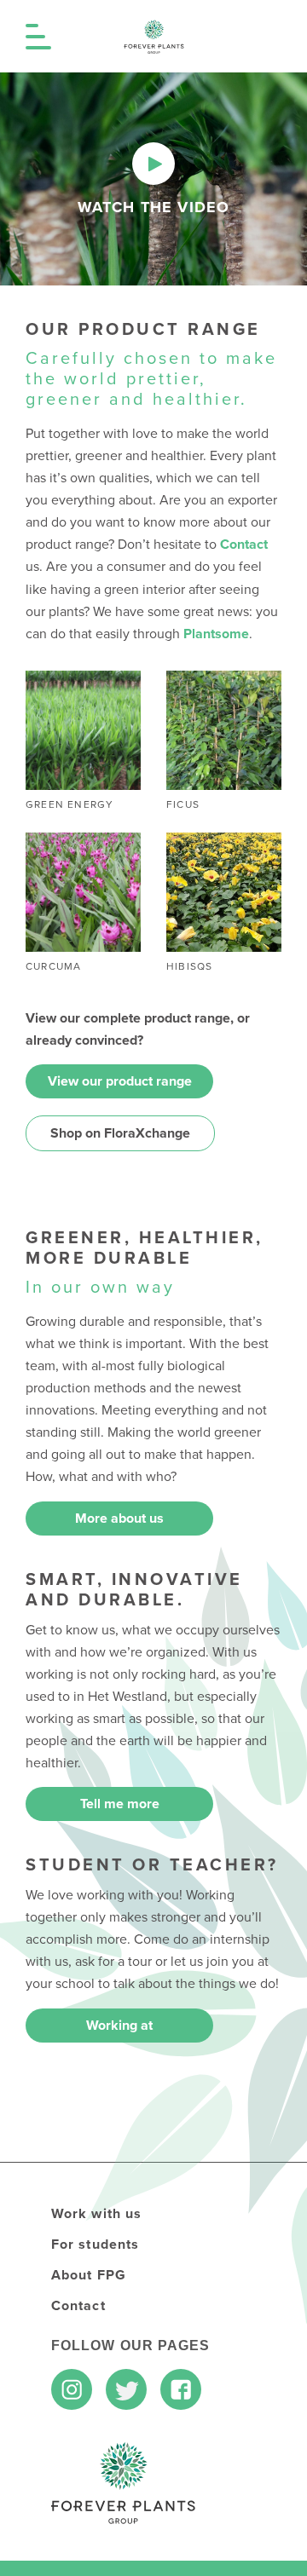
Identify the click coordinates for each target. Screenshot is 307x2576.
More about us (119, 1519)
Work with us (96, 2214)
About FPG (89, 2275)
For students (95, 2245)
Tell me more (120, 1804)
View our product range (120, 1081)
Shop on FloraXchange (120, 1133)
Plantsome (216, 634)
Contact (244, 545)
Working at (119, 2026)
